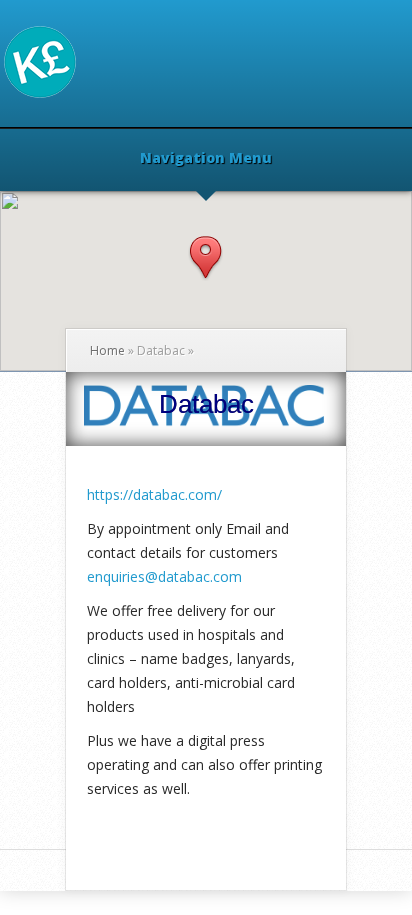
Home (107, 350)
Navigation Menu (206, 159)
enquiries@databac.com (164, 576)
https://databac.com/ (154, 494)
